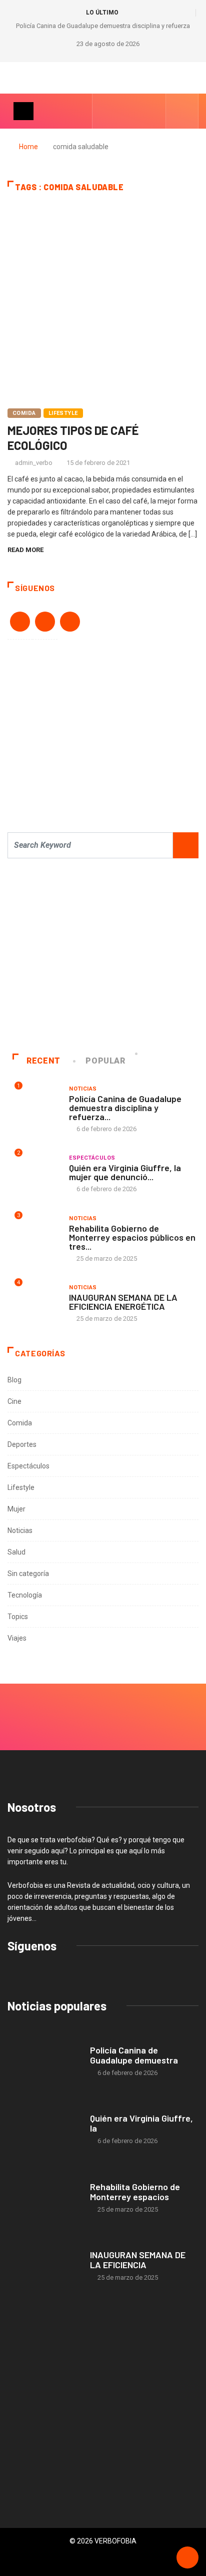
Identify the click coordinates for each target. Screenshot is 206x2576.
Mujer (16, 1509)
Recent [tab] (43, 1061)
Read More (25, 550)
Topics (18, 1617)
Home (28, 147)
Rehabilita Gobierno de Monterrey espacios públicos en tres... (132, 1237)
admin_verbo (34, 463)
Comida (24, 413)
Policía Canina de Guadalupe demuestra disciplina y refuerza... (125, 1108)
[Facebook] (106, 111)
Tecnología (25, 1595)
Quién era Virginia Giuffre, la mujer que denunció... (125, 1172)
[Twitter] (153, 111)
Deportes (22, 1444)
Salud (16, 1552)
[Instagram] (137, 111)
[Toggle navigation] (23, 111)
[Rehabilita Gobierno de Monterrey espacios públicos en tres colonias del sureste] (44, 2198)
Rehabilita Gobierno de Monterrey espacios (135, 2192)
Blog (14, 1380)
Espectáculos (92, 1158)
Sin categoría (28, 1574)
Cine (14, 1401)
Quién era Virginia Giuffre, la (141, 2123)
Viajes (17, 1638)
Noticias (83, 1089)
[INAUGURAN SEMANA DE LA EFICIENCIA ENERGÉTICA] (44, 2266)
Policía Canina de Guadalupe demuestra (134, 2055)
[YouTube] (122, 111)
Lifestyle (63, 413)
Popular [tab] (105, 1061)
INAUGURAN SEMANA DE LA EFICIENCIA (138, 2260)
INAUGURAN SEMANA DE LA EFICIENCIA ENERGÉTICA (123, 1302)
